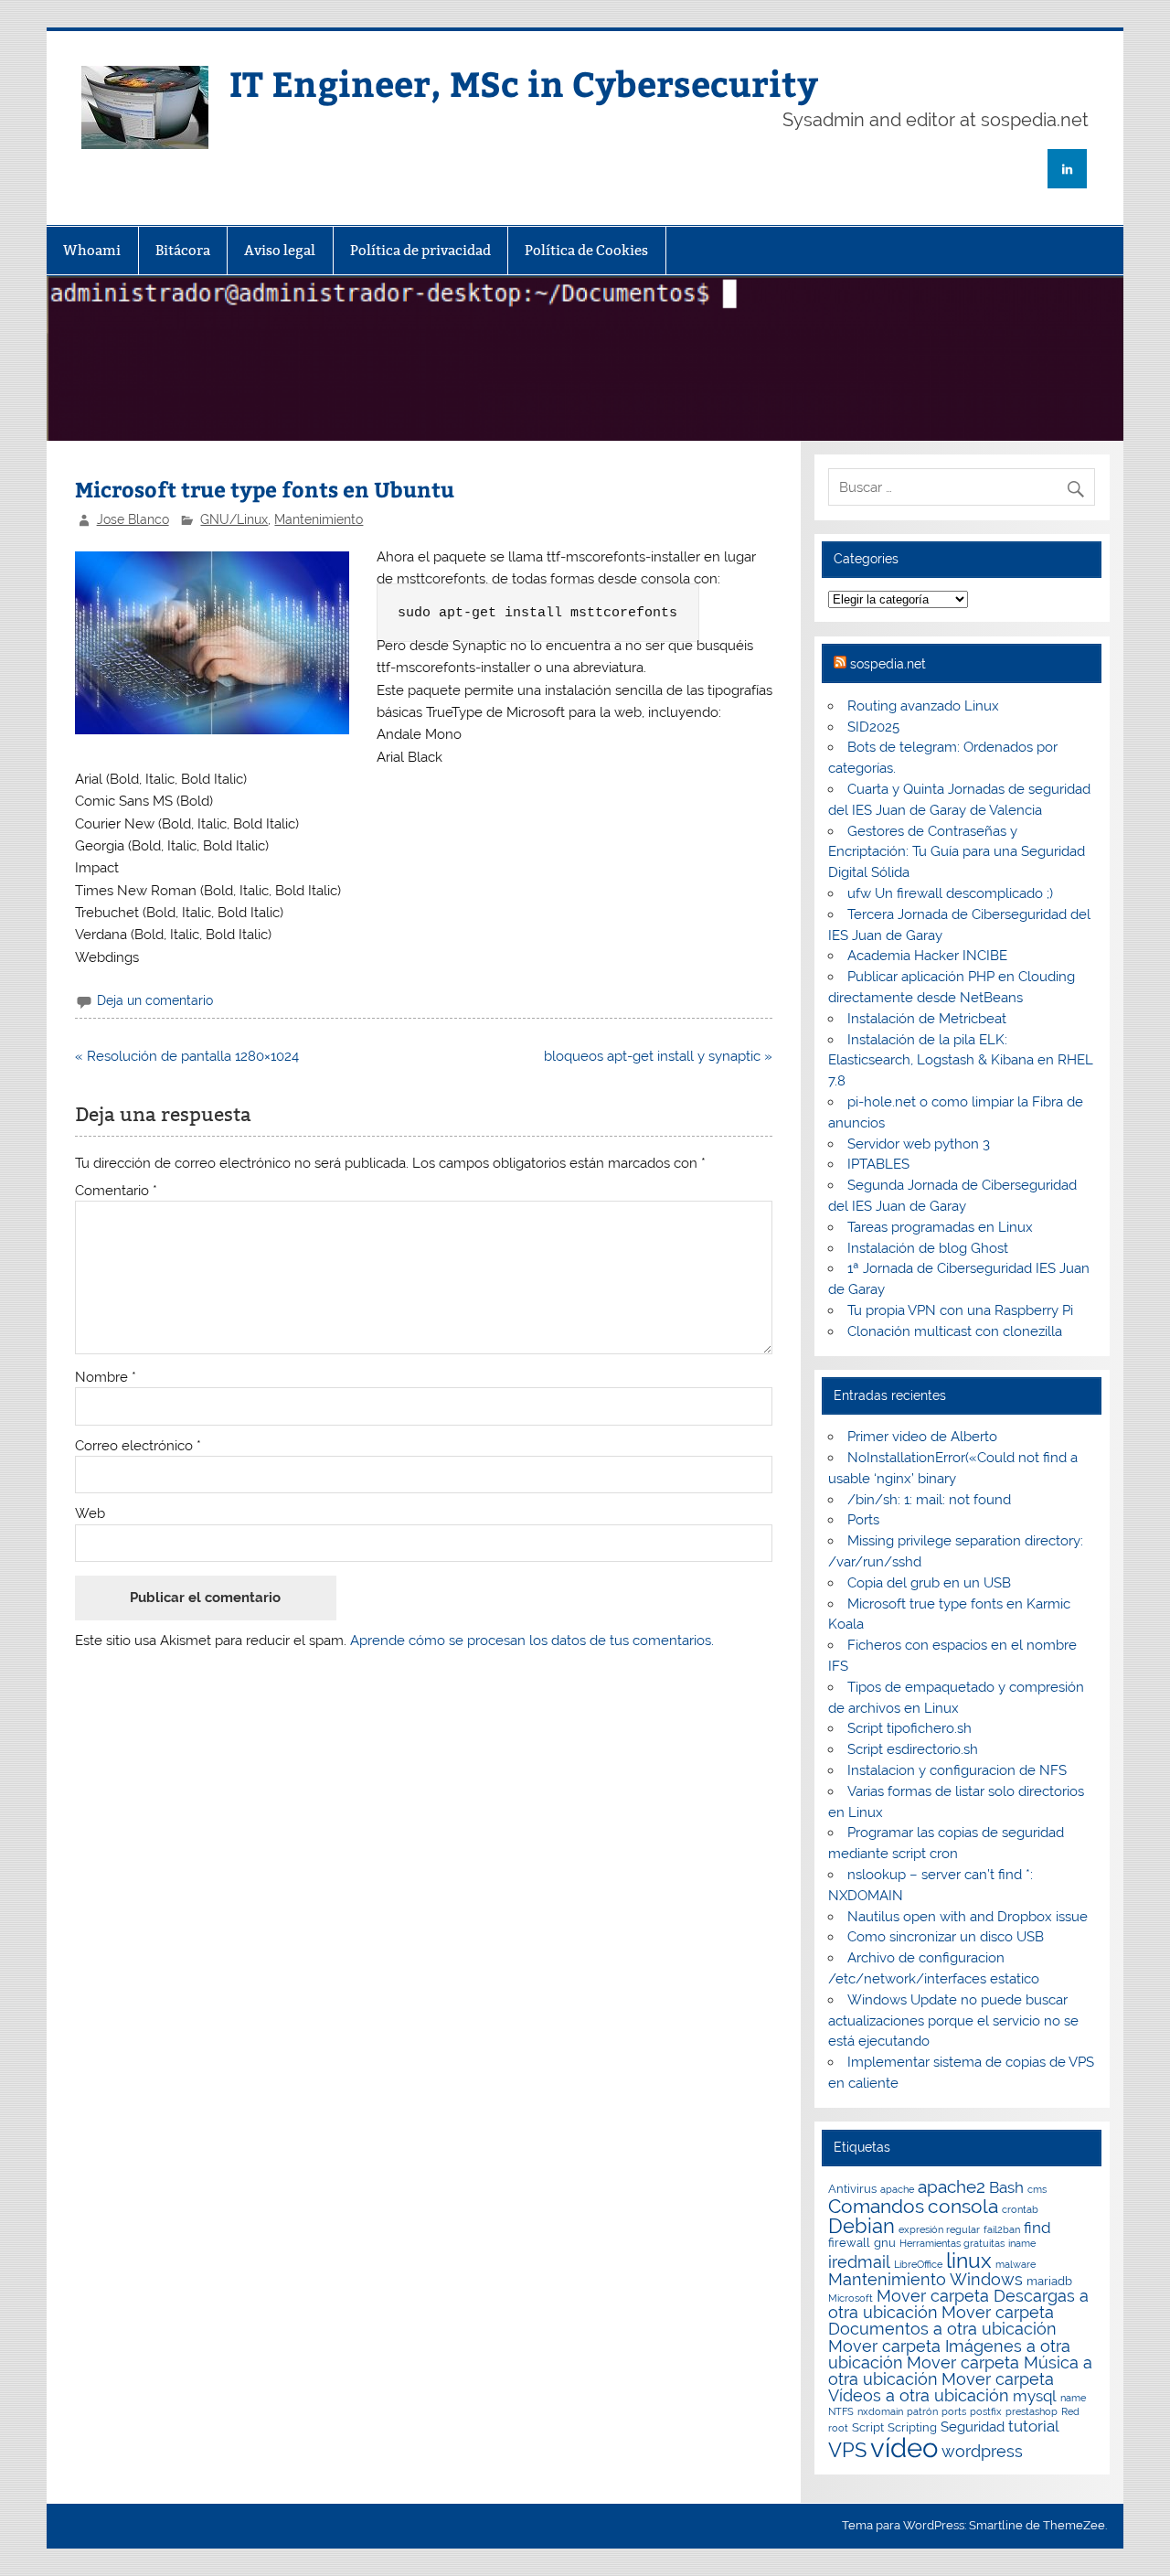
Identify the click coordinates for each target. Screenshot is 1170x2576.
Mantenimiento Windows (925, 2279)
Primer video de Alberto (922, 1437)
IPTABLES (878, 1164)
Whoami (92, 250)
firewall (849, 2243)
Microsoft (851, 2298)
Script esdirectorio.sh (913, 1749)
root (838, 2428)
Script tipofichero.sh (909, 1728)
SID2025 (873, 727)
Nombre (106, 1378)
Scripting (912, 2427)
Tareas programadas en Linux (940, 1227)
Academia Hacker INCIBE (927, 956)
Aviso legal (280, 250)
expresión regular (939, 2229)
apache (897, 2189)
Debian (862, 2226)
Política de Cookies (586, 250)
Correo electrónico (138, 1446)
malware (1016, 2264)
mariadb (1049, 2281)
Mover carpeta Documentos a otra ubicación (942, 2320)
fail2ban (1002, 2229)
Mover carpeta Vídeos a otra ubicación (941, 2387)
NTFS (841, 2411)
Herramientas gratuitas (952, 2243)
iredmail (859, 2262)
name (1073, 2398)
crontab (1020, 2209)
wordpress (982, 2451)
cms (1037, 2189)
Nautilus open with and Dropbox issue (968, 1917)
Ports (863, 1520)
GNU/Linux (234, 519)
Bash (1006, 2187)
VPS (847, 2450)
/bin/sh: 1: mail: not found (929, 1500)
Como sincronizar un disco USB (946, 1937)
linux (969, 2260)
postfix (986, 2411)
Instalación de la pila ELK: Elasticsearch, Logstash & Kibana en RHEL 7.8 (961, 1061)
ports (954, 2411)
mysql (1035, 2396)
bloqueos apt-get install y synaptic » (658, 1056)
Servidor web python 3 (919, 1144)
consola (963, 2206)
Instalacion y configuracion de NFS (957, 1770)
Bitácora (183, 250)
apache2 (952, 2186)
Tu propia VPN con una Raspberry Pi (960, 1310)
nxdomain (880, 2411)
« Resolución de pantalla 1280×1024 (187, 1056)
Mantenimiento (319, 519)
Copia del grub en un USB (929, 1583)
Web (90, 1514)
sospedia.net (888, 664)
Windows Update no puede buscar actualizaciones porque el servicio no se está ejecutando (953, 2021)
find (1037, 2228)
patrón (922, 2411)
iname (1022, 2243)
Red (1070, 2411)
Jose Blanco (133, 519)
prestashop (1032, 2411)
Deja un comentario (155, 1000)
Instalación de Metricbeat (927, 1019)
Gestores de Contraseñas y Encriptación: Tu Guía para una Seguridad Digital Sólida (957, 852)
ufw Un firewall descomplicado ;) (950, 893)
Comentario (116, 1191)
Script (868, 2427)
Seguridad (973, 2427)
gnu (885, 2243)
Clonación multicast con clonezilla (955, 1331)
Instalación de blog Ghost (928, 1248)
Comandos (876, 2206)
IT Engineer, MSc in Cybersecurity (524, 83)
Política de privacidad (420, 250)
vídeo (904, 2448)
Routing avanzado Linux (923, 706)
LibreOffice (918, 2264)
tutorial (1034, 2426)
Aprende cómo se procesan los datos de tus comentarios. (532, 1641)
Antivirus (852, 2189)
